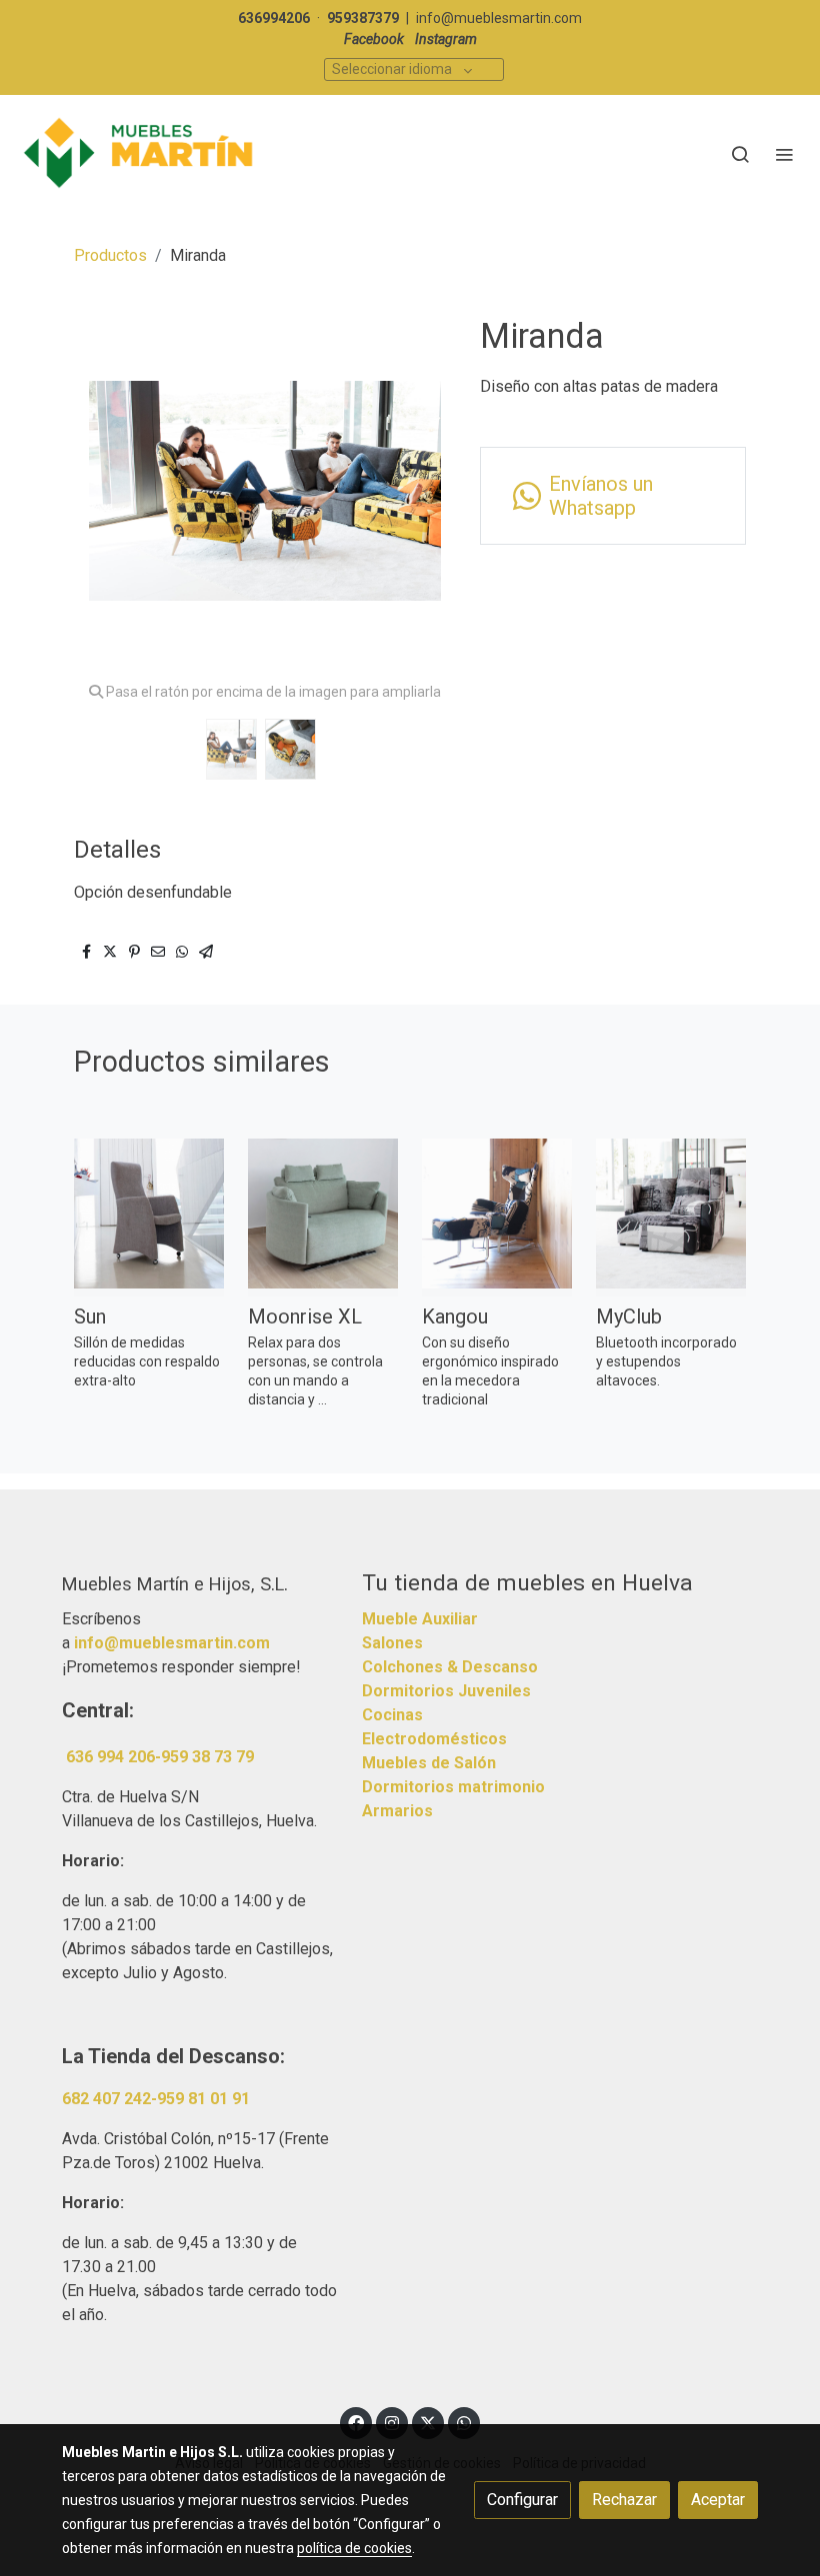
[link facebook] (356, 2422)
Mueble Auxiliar (420, 1619)
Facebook (374, 39)
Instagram (446, 39)
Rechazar (624, 2500)
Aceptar (718, 2500)
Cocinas (392, 1715)
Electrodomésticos (434, 1739)
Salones (392, 1643)
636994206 (274, 18)
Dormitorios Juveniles (446, 1691)
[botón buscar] (740, 154)
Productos (110, 255)
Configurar (522, 2500)
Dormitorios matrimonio (453, 1787)
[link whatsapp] (464, 2422)
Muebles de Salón (429, 1763)
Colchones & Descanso (450, 1667)
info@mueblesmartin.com (499, 18)
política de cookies (354, 2548)
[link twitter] (428, 2422)
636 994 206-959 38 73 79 (160, 1757)
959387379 (363, 18)
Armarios (397, 1811)
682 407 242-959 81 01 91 (156, 2099)
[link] (140, 153)
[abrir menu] (784, 154)
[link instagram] (392, 2422)
